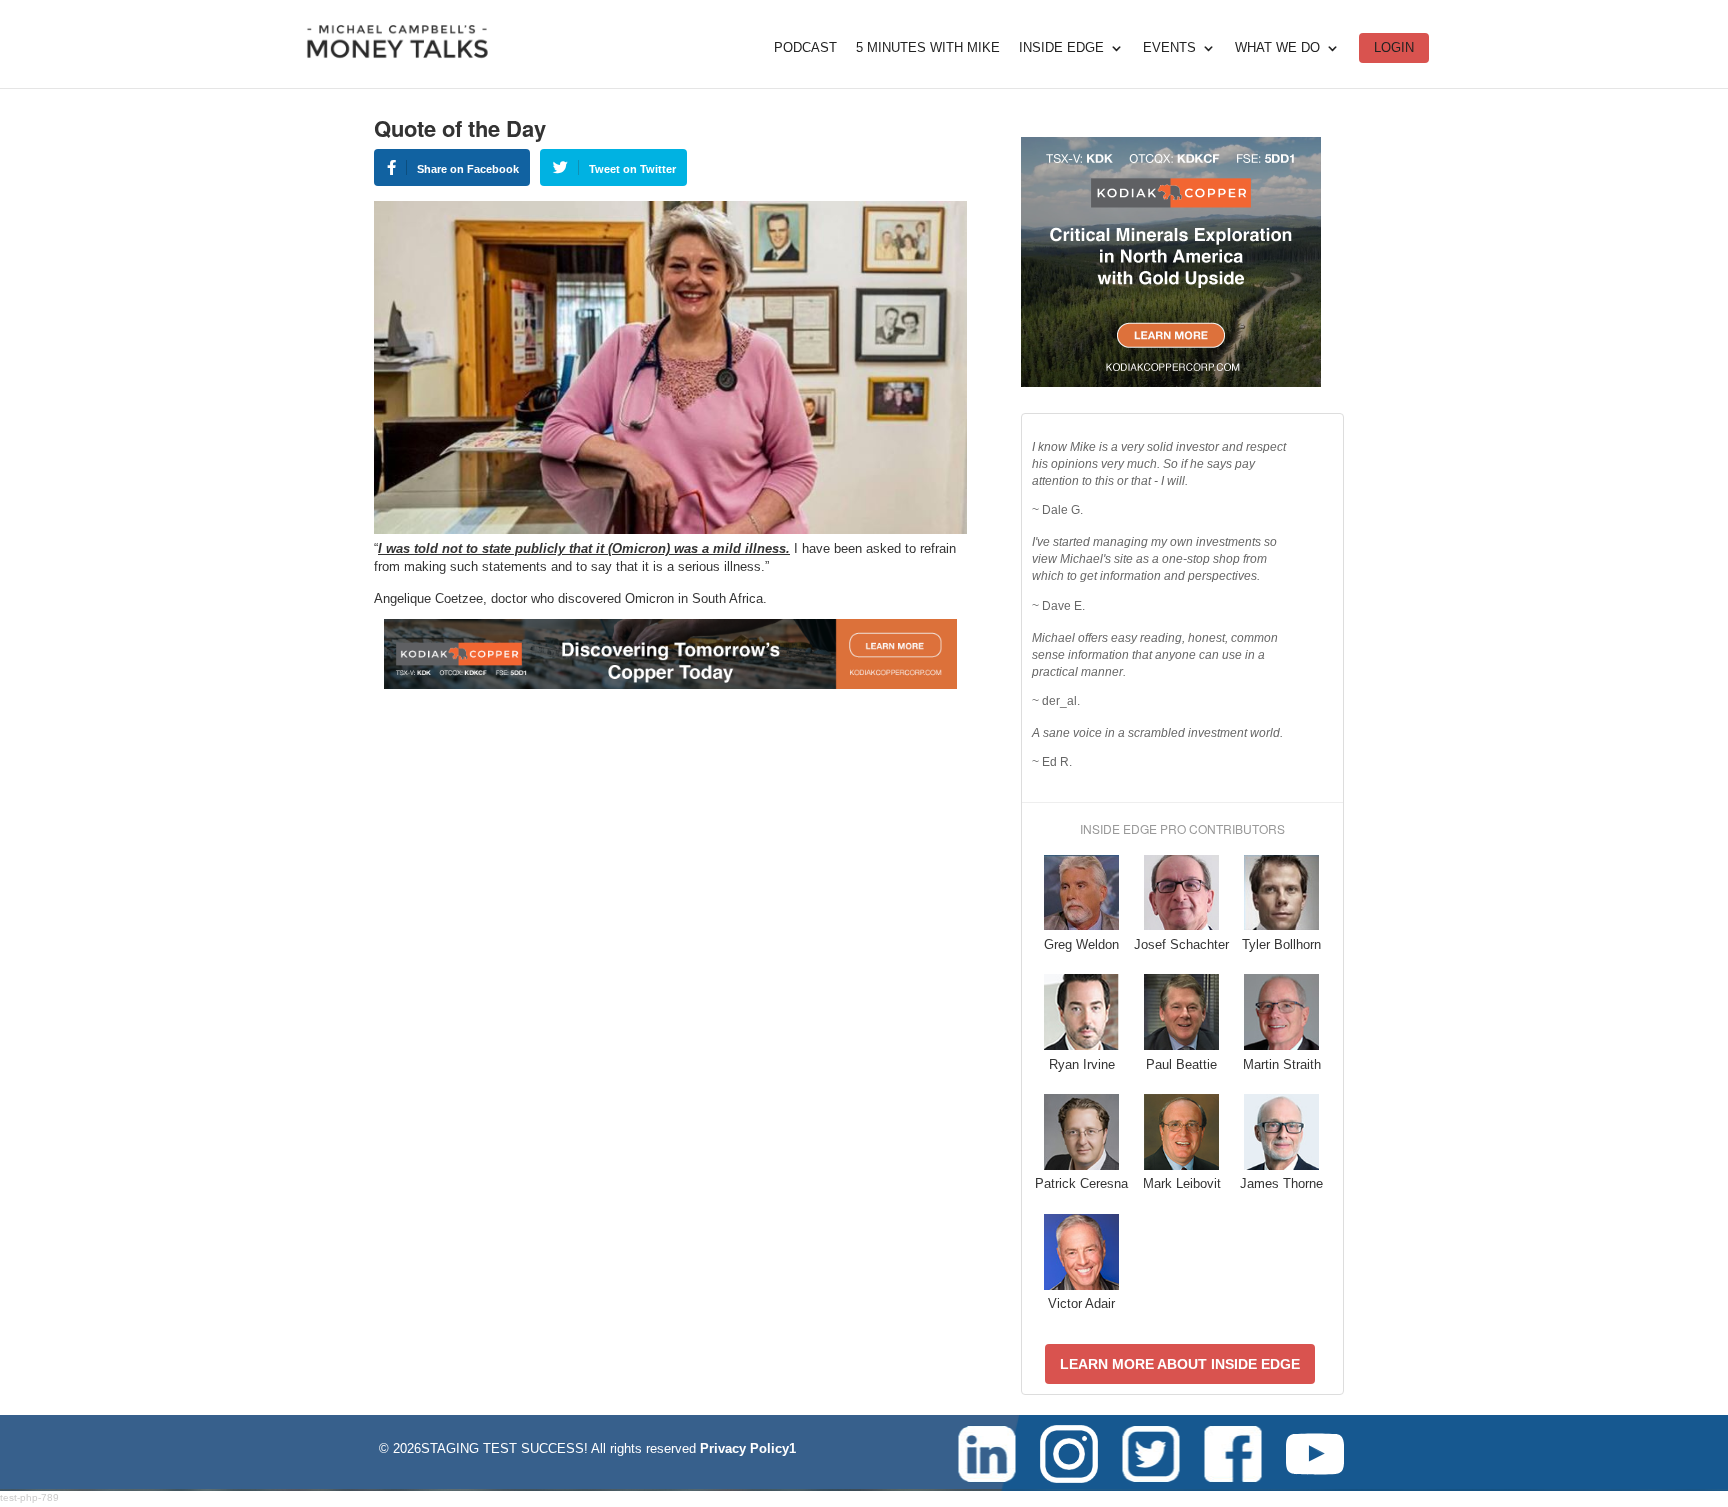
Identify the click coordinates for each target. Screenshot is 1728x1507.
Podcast (805, 48)
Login (1394, 47)
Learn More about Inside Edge (1180, 1364)
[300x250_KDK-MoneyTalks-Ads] (1171, 382)
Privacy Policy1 (748, 1448)
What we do (1277, 48)
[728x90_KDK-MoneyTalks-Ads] (670, 684)
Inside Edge (1061, 48)
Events (1169, 48)
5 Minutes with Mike (928, 48)
